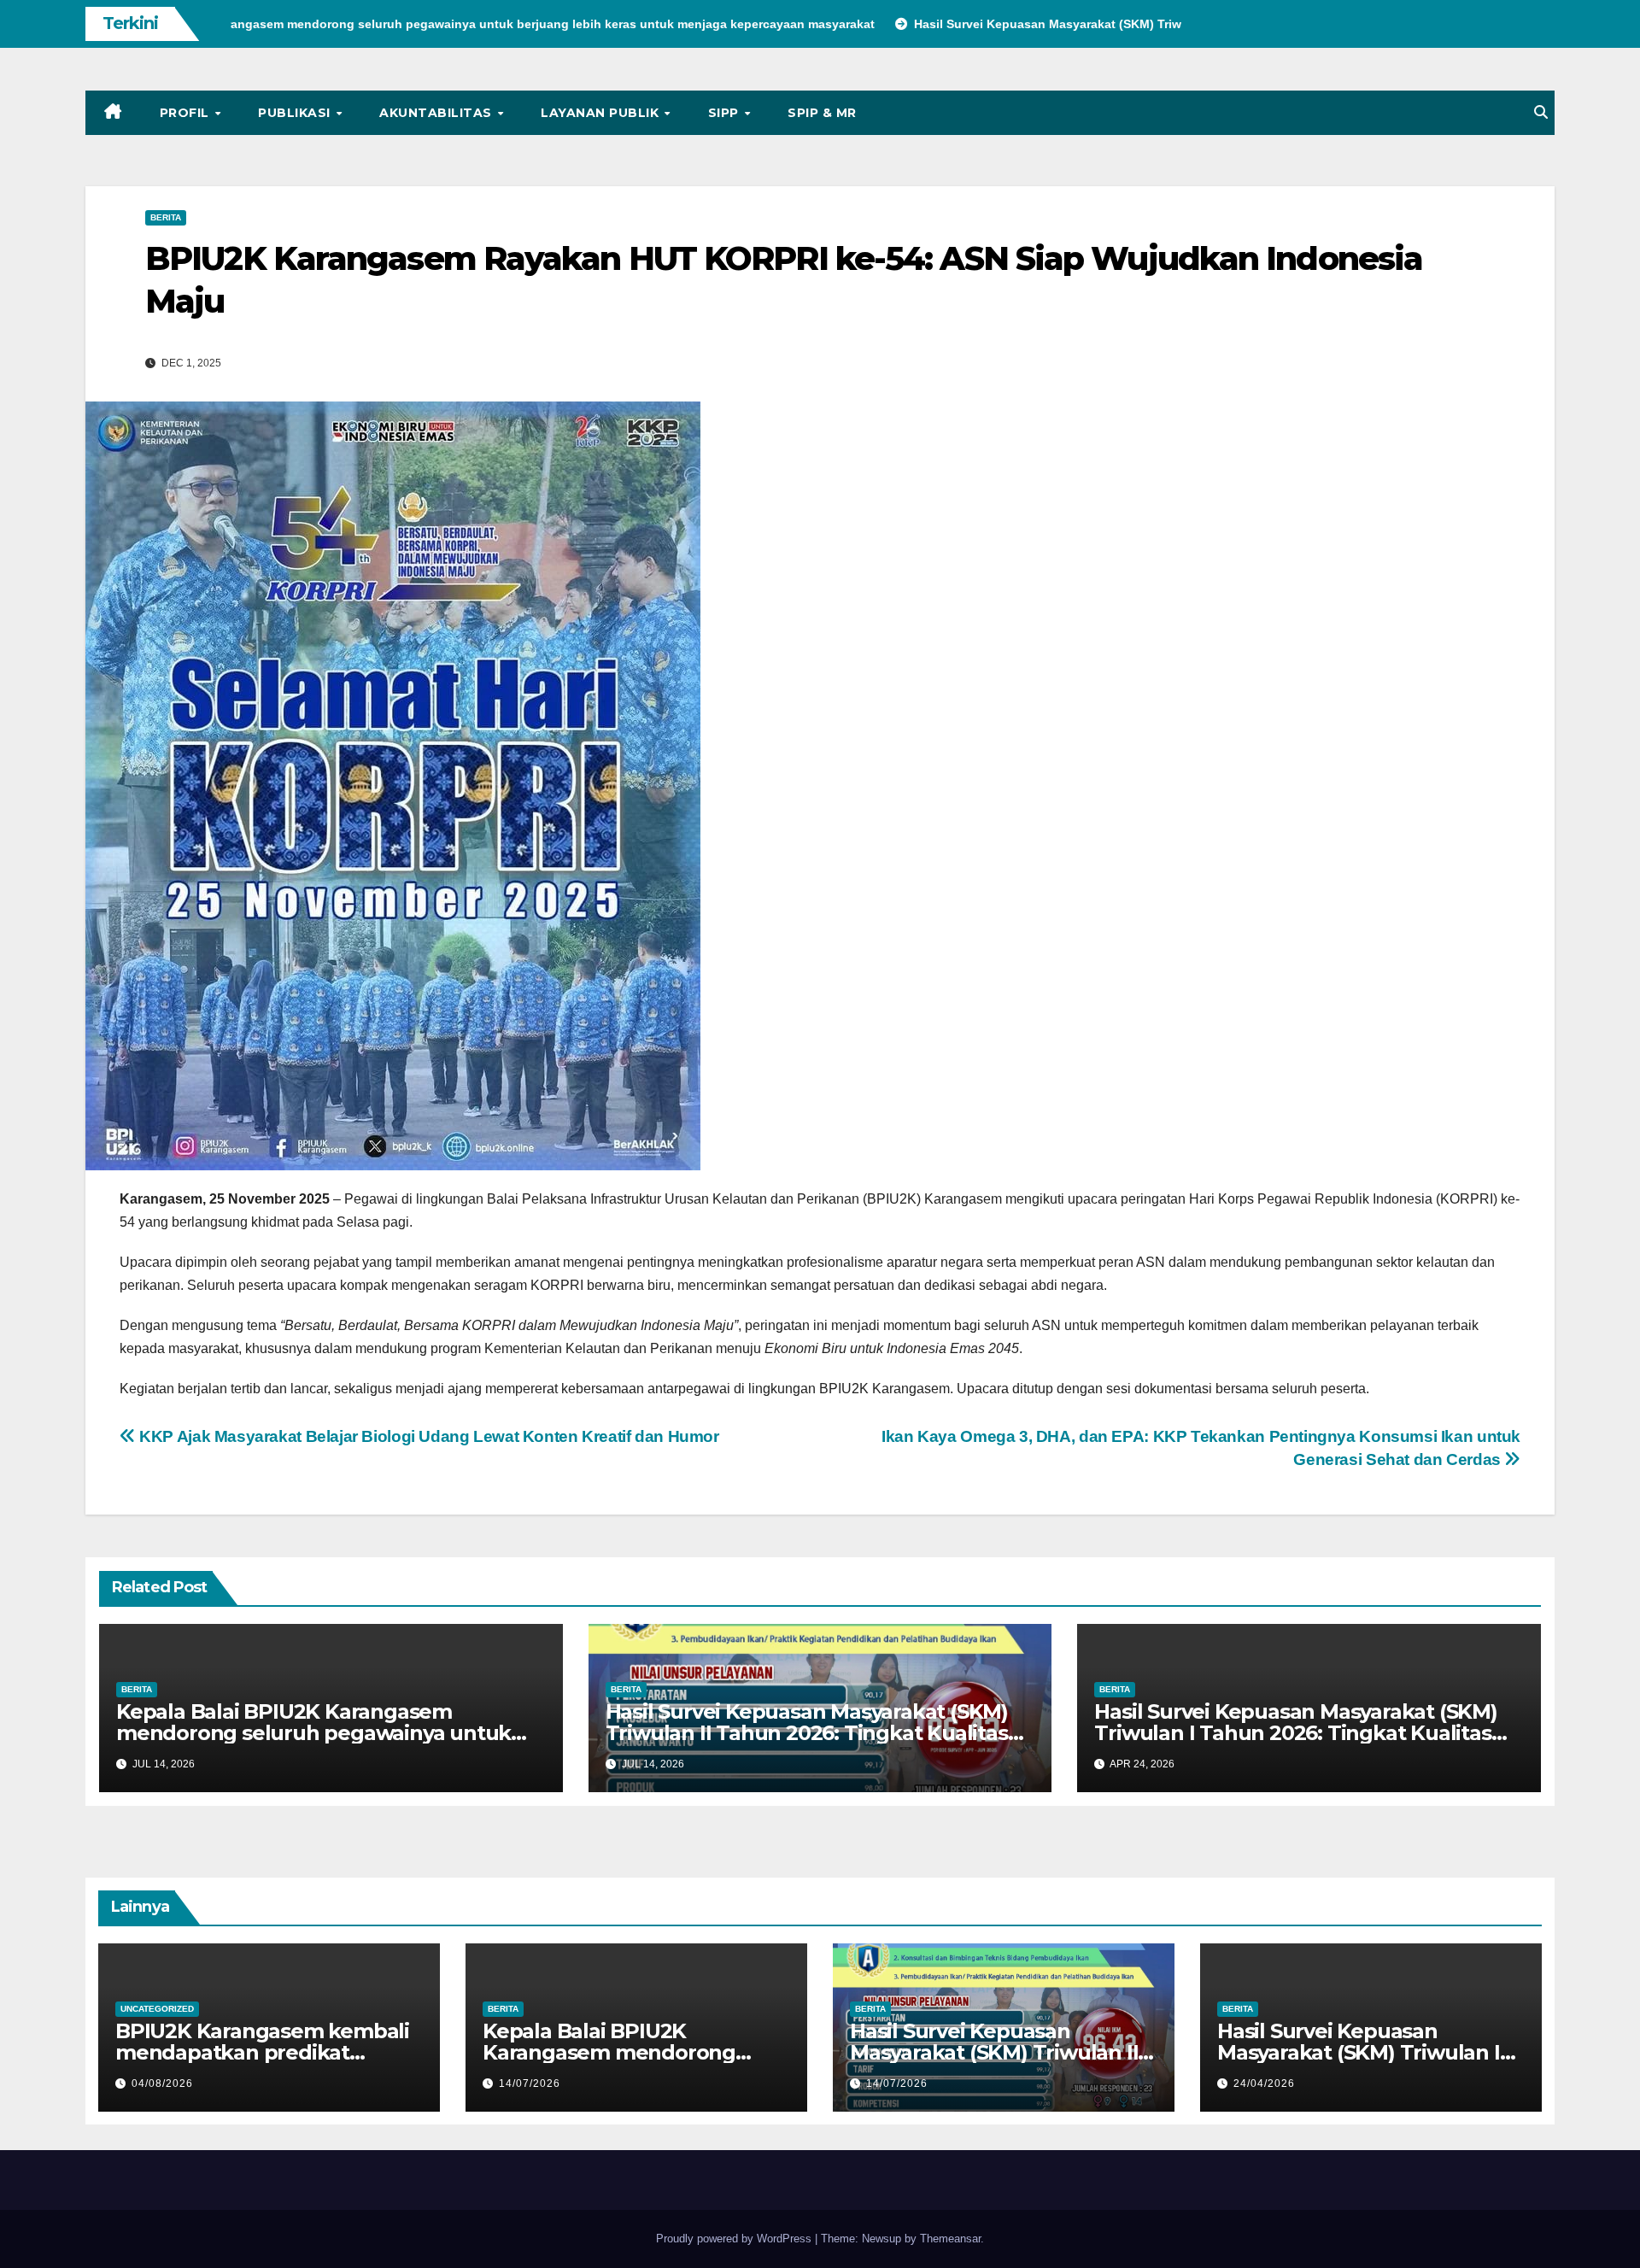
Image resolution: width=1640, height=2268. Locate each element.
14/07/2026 (530, 2083)
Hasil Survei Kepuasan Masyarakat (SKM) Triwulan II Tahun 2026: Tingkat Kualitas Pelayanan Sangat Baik (807, 1733)
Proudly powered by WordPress (735, 2239)
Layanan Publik (602, 113)
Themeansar (950, 2239)
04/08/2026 (162, 2083)
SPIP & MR (822, 113)
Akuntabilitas (437, 113)
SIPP (726, 113)
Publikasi (296, 113)
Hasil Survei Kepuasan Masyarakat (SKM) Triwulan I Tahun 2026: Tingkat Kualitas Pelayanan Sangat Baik (1295, 1733)
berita (166, 217)
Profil (187, 113)
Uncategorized (157, 2009)
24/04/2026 (1264, 2083)
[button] (1541, 112)
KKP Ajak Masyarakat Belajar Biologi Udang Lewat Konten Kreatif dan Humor (428, 1436)
